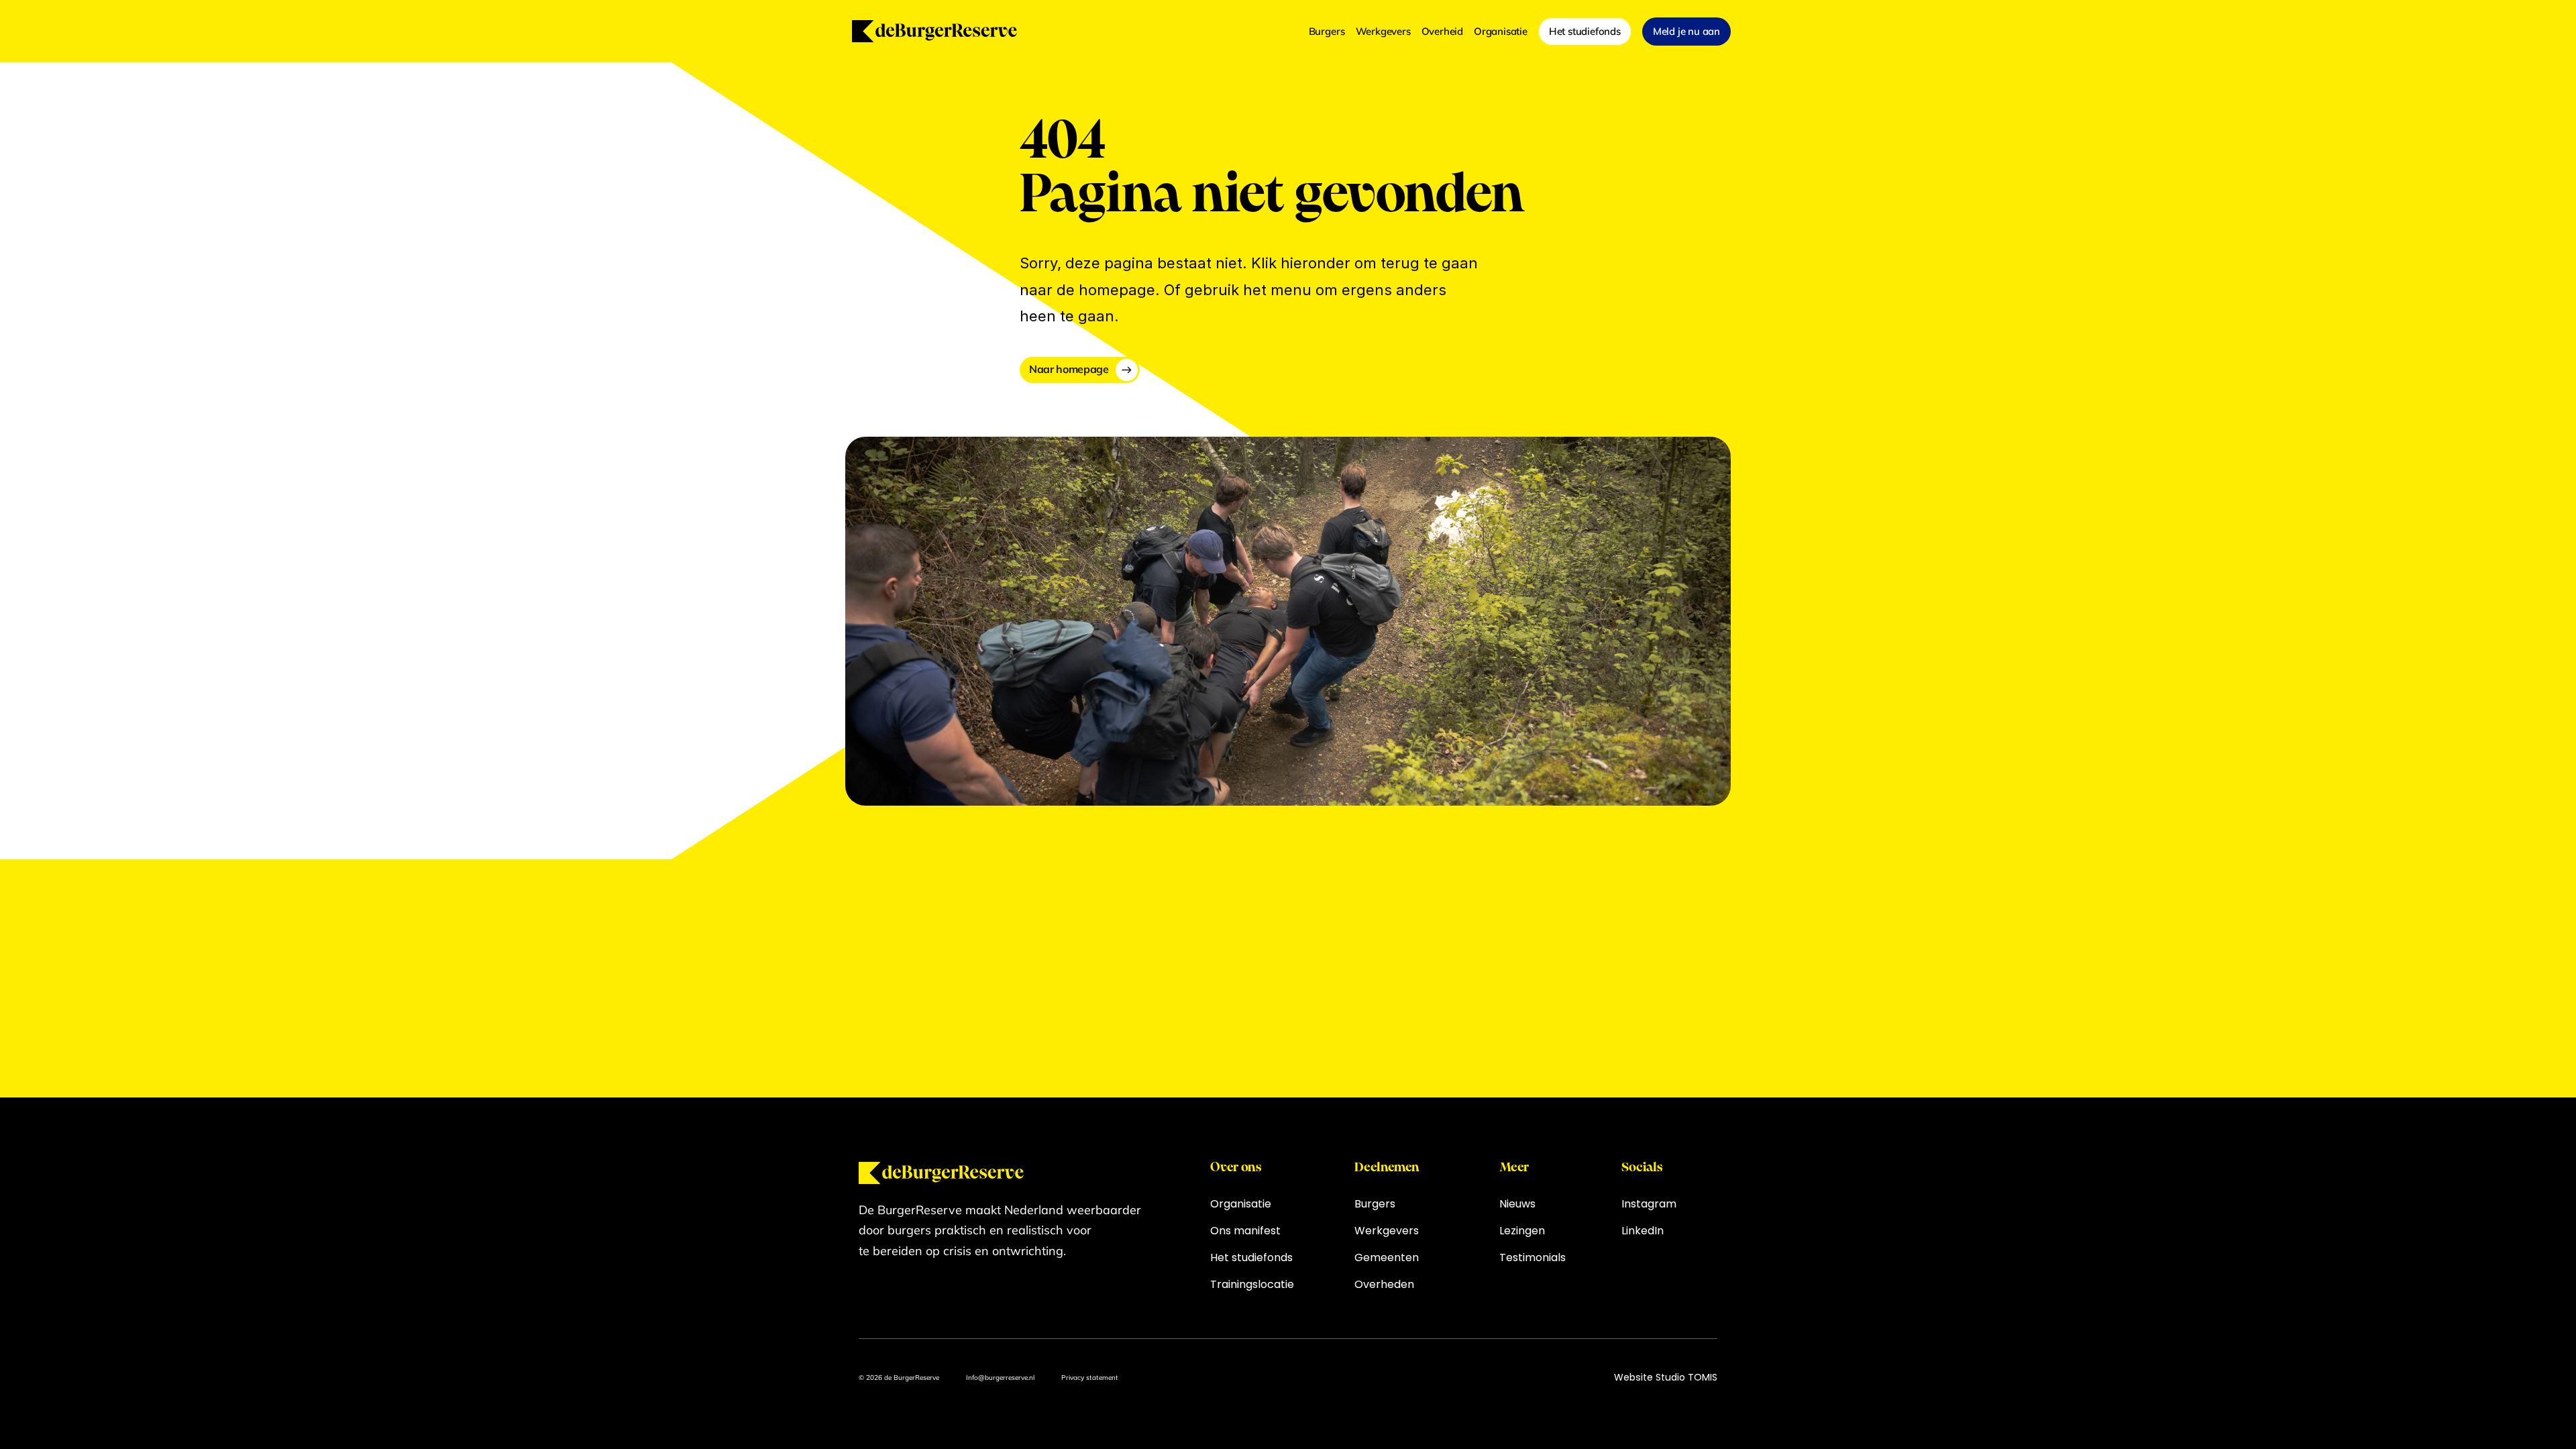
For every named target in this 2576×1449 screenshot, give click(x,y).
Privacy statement (1090, 1378)
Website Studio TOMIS (1666, 1377)
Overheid (1442, 31)
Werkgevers (1383, 31)
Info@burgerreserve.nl (1000, 1378)
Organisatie (1501, 31)
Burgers (1327, 31)
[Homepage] (934, 31)
